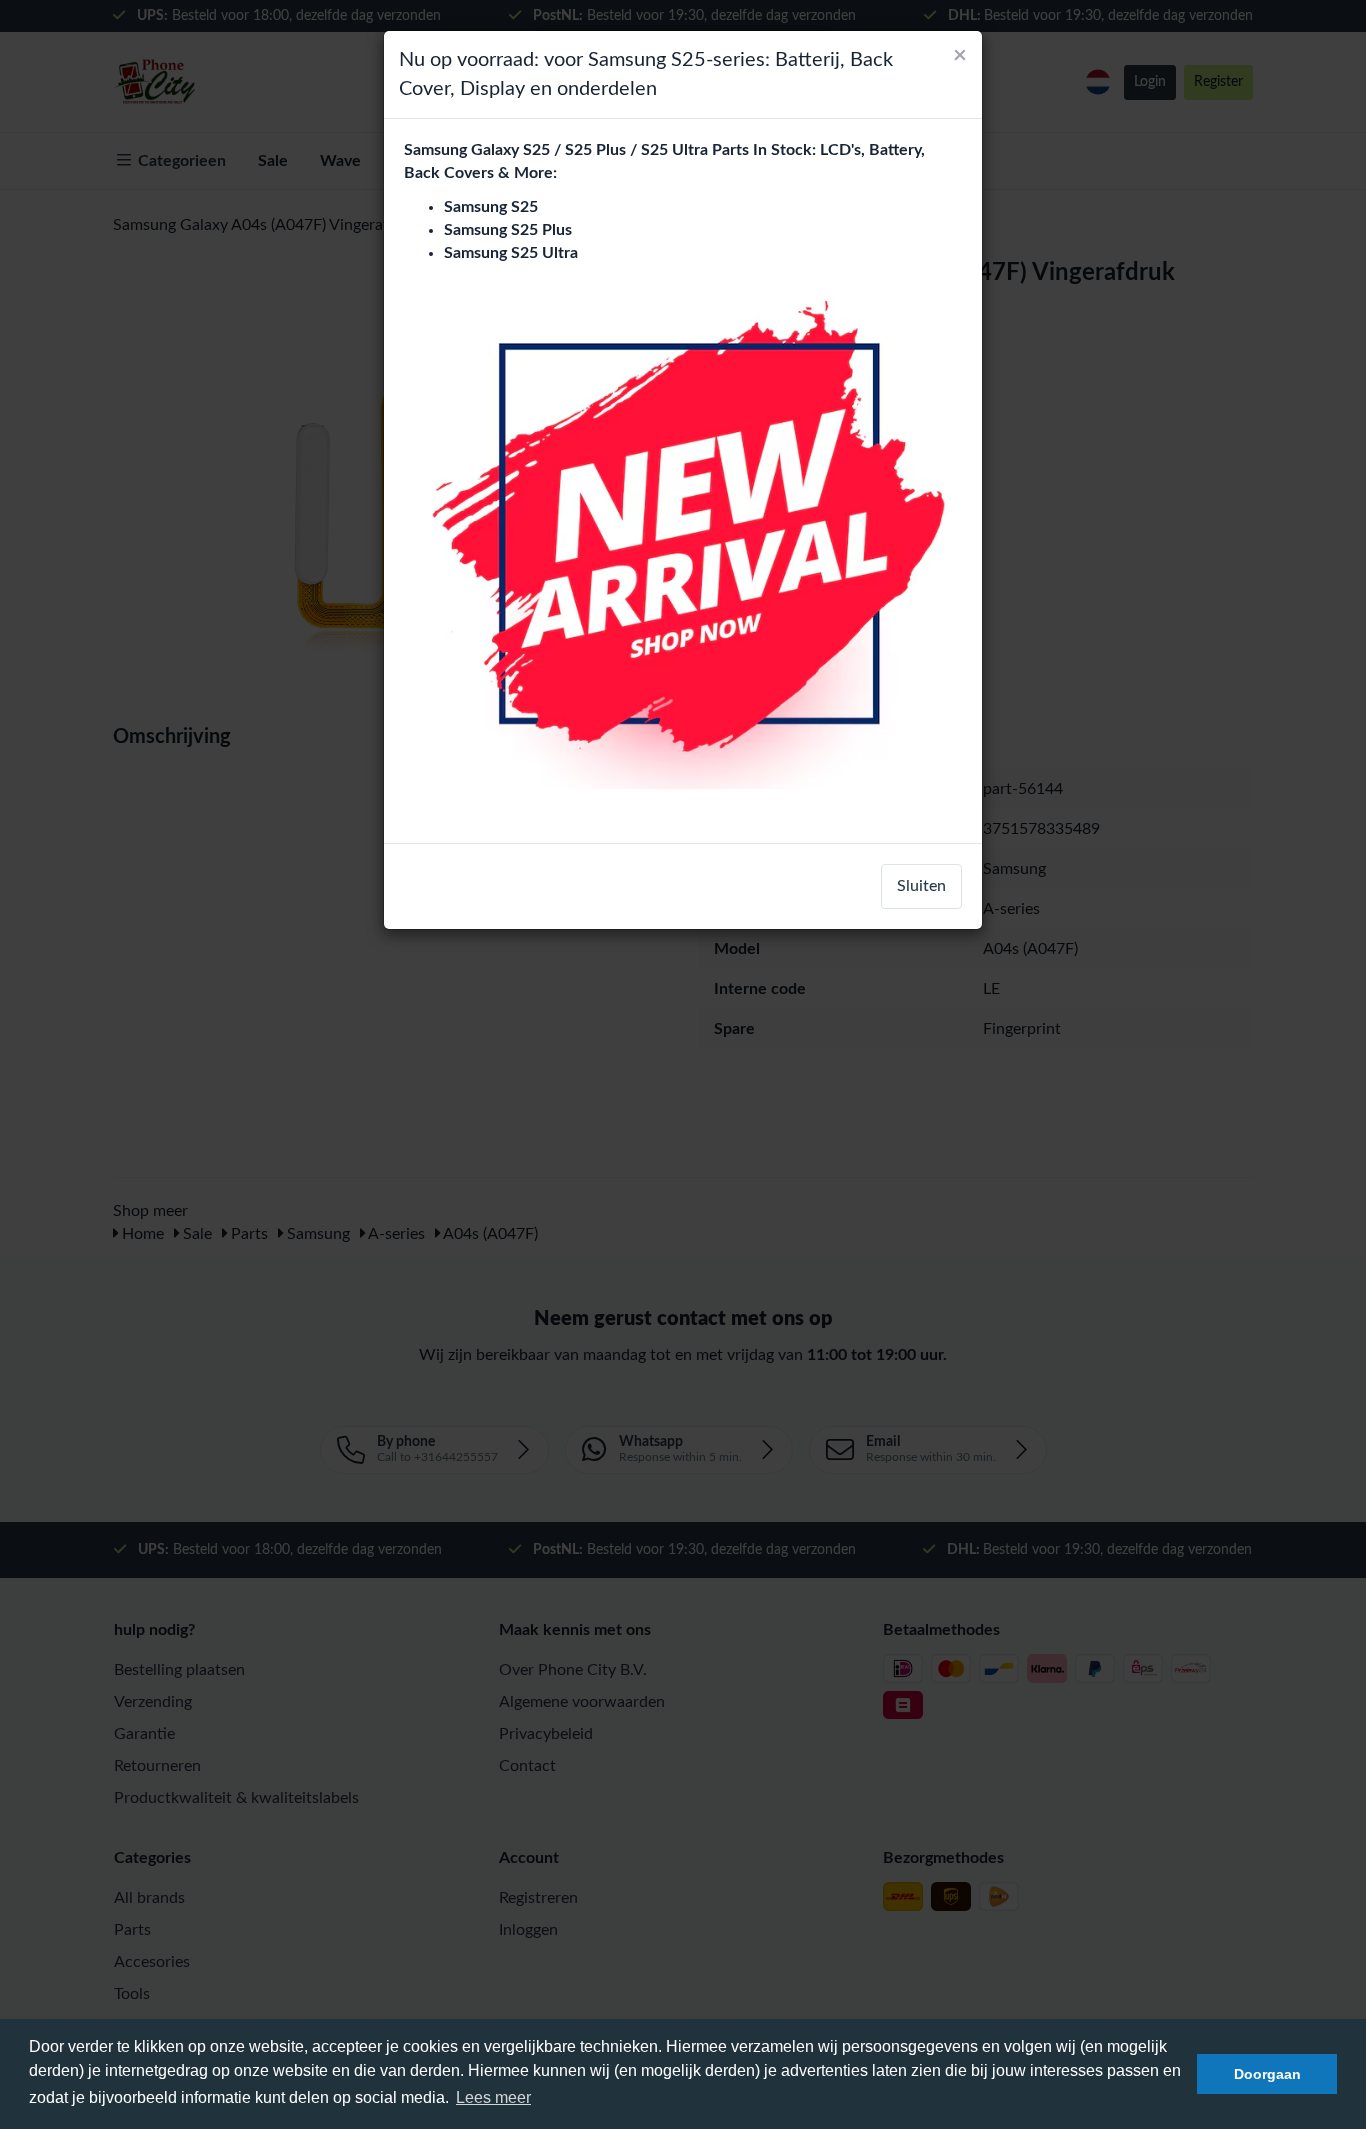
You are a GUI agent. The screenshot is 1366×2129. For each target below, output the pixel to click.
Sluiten (921, 886)
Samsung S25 (491, 207)
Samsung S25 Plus (508, 230)
